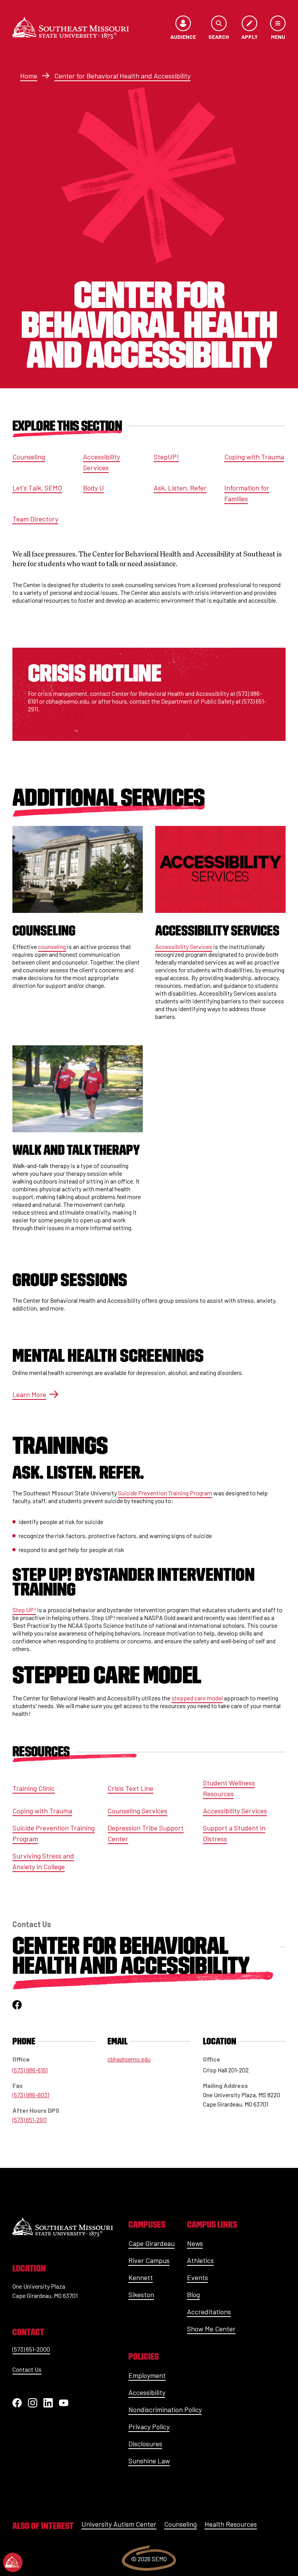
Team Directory (35, 519)
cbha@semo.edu (129, 2059)
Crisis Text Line (130, 1788)
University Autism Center (119, 2524)
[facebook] (17, 2005)
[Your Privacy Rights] (13, 2562)
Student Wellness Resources (229, 1788)
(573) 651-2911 (29, 2120)
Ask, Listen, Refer (180, 488)
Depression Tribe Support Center (146, 1833)
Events (198, 2277)
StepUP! (166, 457)
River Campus (149, 2260)
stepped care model (197, 1698)
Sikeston (141, 2294)
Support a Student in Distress (234, 1833)
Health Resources (231, 2524)
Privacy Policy (149, 2427)
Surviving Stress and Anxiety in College (43, 1861)
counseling (52, 946)
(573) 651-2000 (31, 2349)
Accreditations (209, 2312)
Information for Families (247, 493)
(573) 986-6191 (30, 2070)
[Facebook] (17, 2403)
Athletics (200, 2260)
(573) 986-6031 (31, 2095)
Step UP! (24, 1610)
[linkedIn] (48, 2403)
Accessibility (147, 2392)
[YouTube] (64, 2403)
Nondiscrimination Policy (165, 2409)
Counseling (29, 457)
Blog (193, 2294)
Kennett (141, 2277)
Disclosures (145, 2444)
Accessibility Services (101, 462)
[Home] (71, 28)
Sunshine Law (149, 2461)
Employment (147, 2375)
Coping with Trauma (254, 457)
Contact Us (27, 2369)
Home (29, 76)
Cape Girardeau (152, 2243)
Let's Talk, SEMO (37, 488)
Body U (94, 488)
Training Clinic (34, 1788)
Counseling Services (137, 1811)
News (195, 2243)
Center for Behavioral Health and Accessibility (122, 76)
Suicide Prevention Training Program (165, 1493)
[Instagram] (33, 2403)
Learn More (29, 1394)
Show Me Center (211, 2329)
